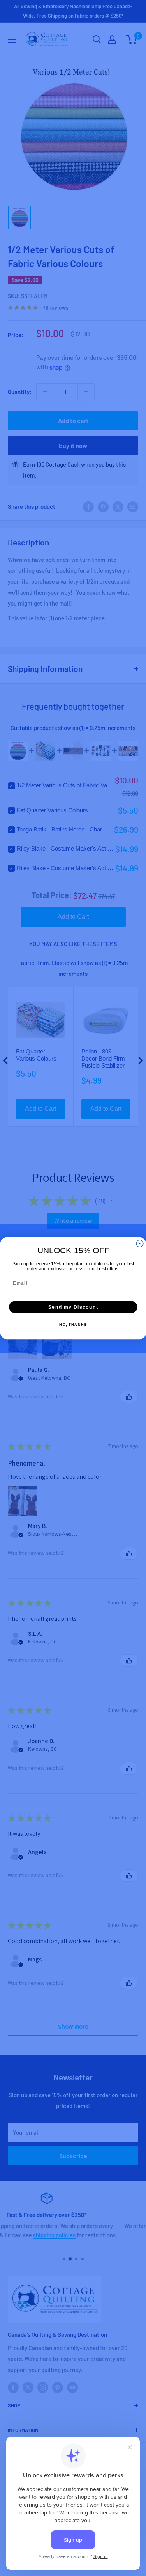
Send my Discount (73, 1307)
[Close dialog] (140, 1244)
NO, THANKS (73, 1324)
